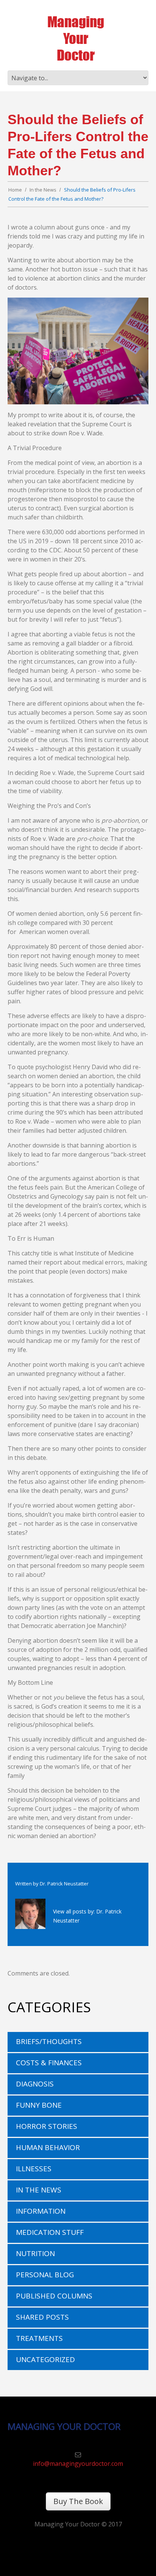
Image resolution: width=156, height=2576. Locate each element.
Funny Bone (39, 2105)
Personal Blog (45, 2275)
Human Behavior (48, 2147)
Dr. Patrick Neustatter (64, 1884)
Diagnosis (35, 2084)
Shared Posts (42, 2317)
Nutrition (35, 2253)
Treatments (39, 2338)
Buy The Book (78, 2501)
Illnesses (34, 2169)
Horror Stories (47, 2126)
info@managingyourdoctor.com (78, 2464)
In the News (43, 190)
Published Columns (54, 2296)
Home (15, 190)
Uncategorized (45, 2359)
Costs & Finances (49, 2063)
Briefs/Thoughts (49, 2041)
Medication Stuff (50, 2232)
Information (41, 2211)
